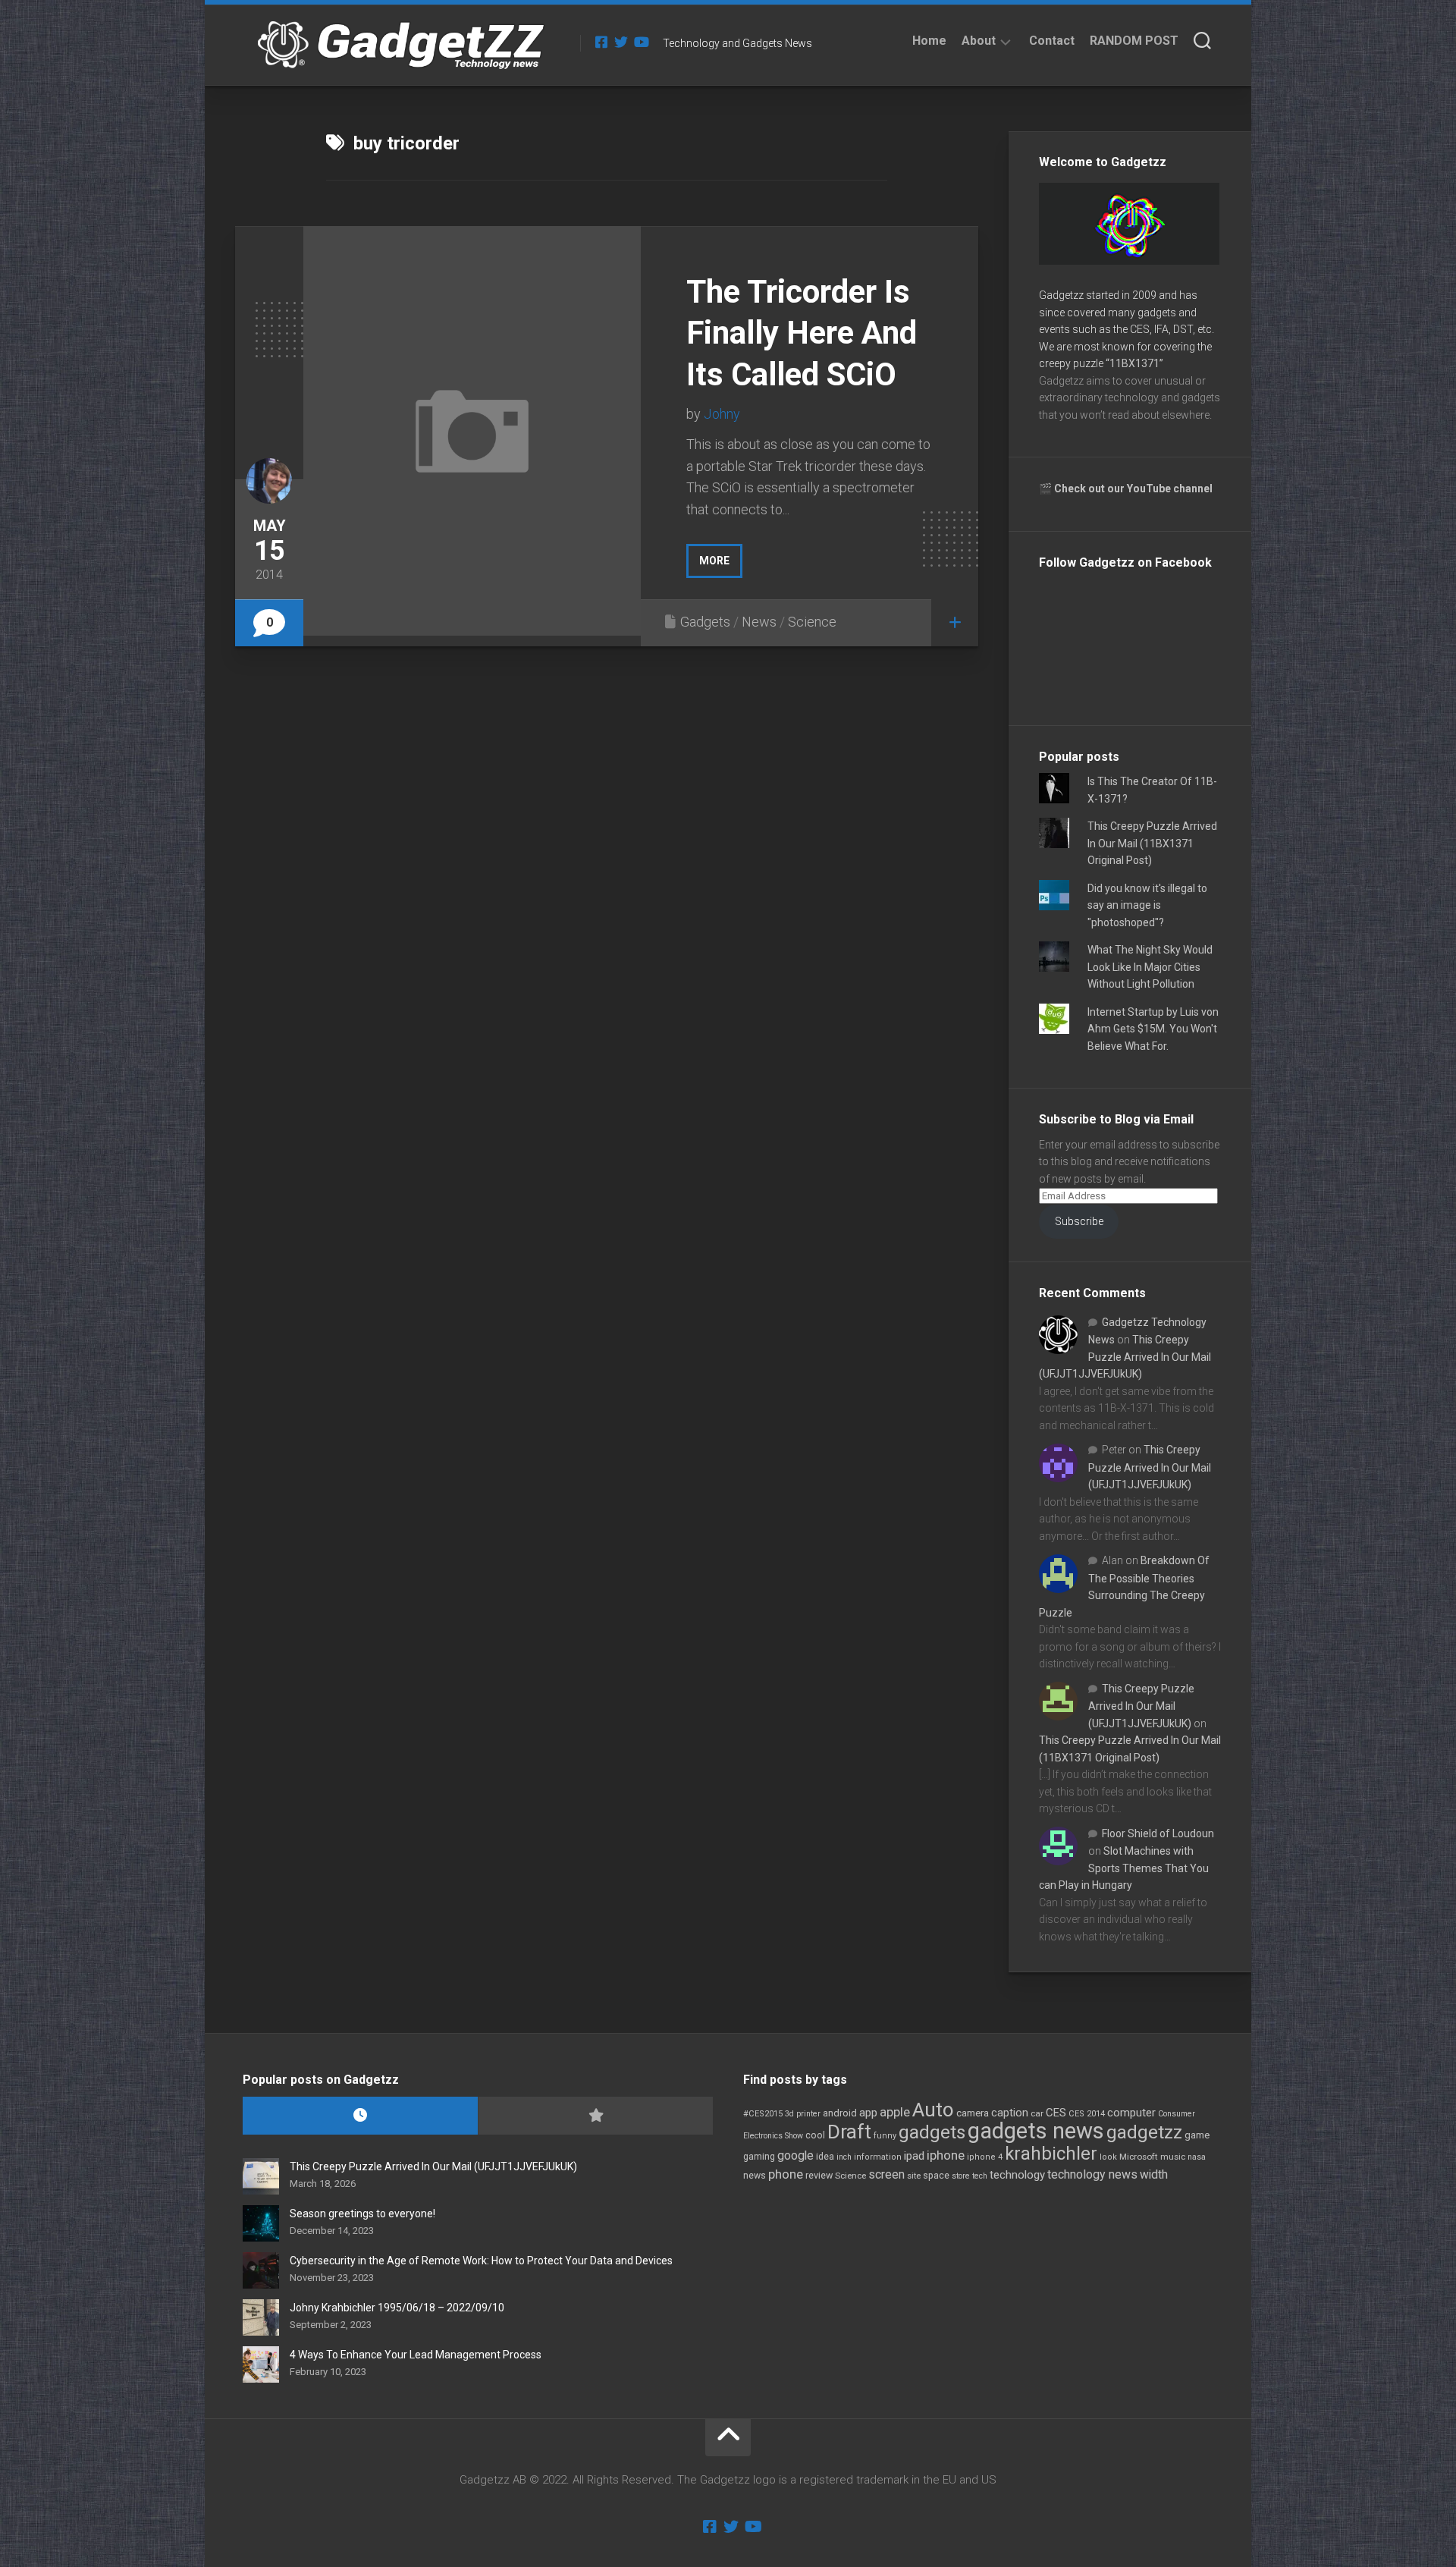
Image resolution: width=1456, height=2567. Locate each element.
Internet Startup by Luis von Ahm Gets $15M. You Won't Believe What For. (1153, 1029)
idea (825, 2157)
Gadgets (705, 622)
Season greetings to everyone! (362, 2214)
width (1154, 2174)
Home (929, 41)
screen (886, 2174)
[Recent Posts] (360, 2116)
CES (1056, 2113)
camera (973, 2113)
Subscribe (1079, 1221)
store (961, 2176)
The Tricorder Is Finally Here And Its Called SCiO (802, 333)
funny (885, 2136)
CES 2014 (1087, 2114)
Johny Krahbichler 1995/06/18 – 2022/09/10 (397, 2308)
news (755, 2176)
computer (1131, 2113)
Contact (1052, 41)
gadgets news (1036, 2131)
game (1197, 2135)
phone (786, 2174)
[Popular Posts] (595, 2116)
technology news (1092, 2174)
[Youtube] (641, 42)
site (914, 2176)
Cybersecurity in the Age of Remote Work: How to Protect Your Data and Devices (481, 2261)
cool (815, 2135)
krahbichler (1051, 2154)
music (1173, 2157)
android (840, 2113)
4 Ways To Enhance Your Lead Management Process (416, 2355)
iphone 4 (985, 2157)
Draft (849, 2132)
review (819, 2175)
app (868, 2113)
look (1108, 2157)
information (878, 2157)
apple (895, 2112)
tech (980, 2176)
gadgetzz (1144, 2132)
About (979, 41)
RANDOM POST (1134, 41)
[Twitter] (621, 42)
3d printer (803, 2114)
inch (844, 2157)
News (759, 622)
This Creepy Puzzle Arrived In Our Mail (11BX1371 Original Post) (1152, 843)
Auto (933, 2110)
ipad (914, 2156)
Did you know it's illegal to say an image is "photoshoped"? (1147, 905)
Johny (722, 414)
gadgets (932, 2132)
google (795, 2155)
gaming (759, 2157)
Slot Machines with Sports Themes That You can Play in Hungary (1124, 1868)
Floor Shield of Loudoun (1158, 1833)
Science (812, 622)
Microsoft (1139, 2157)
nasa (1197, 2157)
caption (1010, 2113)
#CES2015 (763, 2114)
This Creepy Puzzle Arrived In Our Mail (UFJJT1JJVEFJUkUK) (1125, 1357)
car (1037, 2113)
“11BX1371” (1134, 363)
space (936, 2175)
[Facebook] (601, 42)
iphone (946, 2155)
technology (1017, 2175)
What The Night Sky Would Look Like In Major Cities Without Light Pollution (1150, 967)
